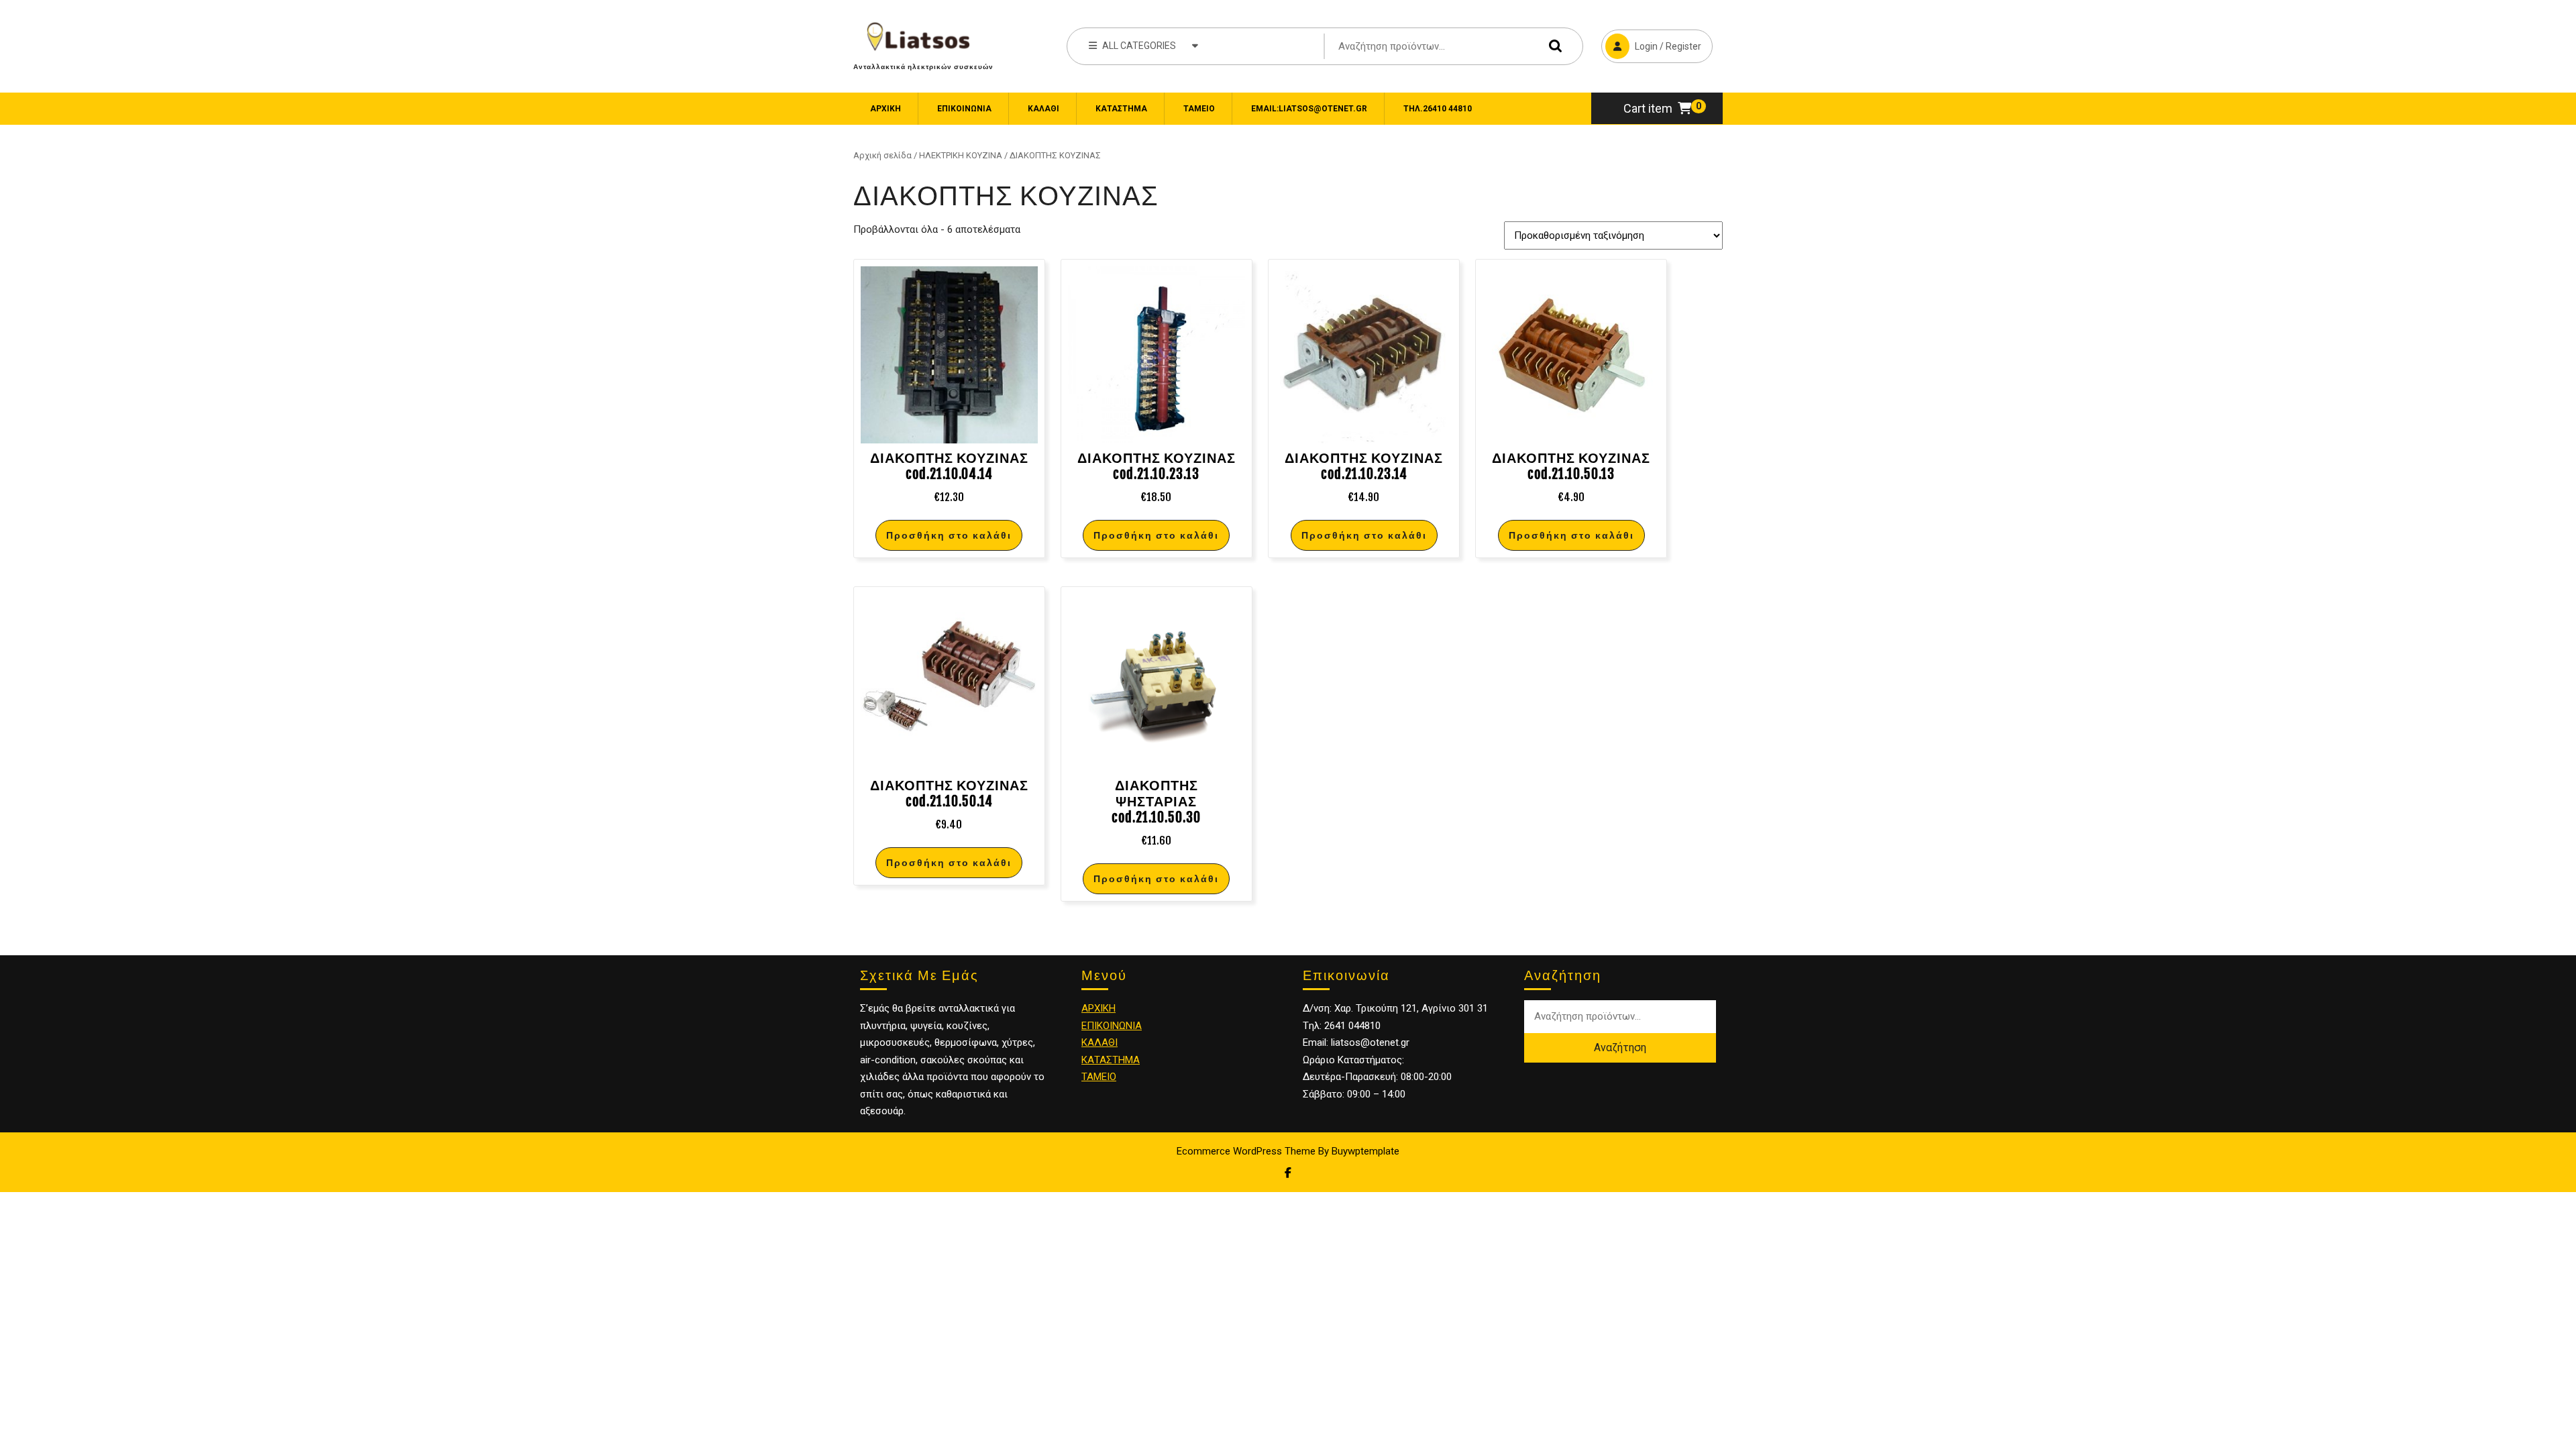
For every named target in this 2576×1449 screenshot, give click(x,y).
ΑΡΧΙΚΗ (1098, 1008)
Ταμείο (1199, 109)
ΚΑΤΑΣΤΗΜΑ (1111, 1060)
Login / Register (1651, 41)
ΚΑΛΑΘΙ (1099, 1042)
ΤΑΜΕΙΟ (1099, 1077)
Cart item (1648, 108)
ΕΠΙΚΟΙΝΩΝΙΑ (964, 109)
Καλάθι (1043, 109)
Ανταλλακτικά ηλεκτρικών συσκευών (923, 66)
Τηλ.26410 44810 (1438, 109)
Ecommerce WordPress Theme (1246, 1151)
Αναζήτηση (1552, 46)
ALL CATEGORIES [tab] (1139, 46)
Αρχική (885, 109)
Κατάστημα (1121, 109)
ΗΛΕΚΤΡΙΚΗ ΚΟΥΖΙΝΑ (961, 155)
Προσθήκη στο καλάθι (949, 535)
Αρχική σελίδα (882, 155)
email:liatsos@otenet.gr (1309, 109)
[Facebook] (1288, 1173)
